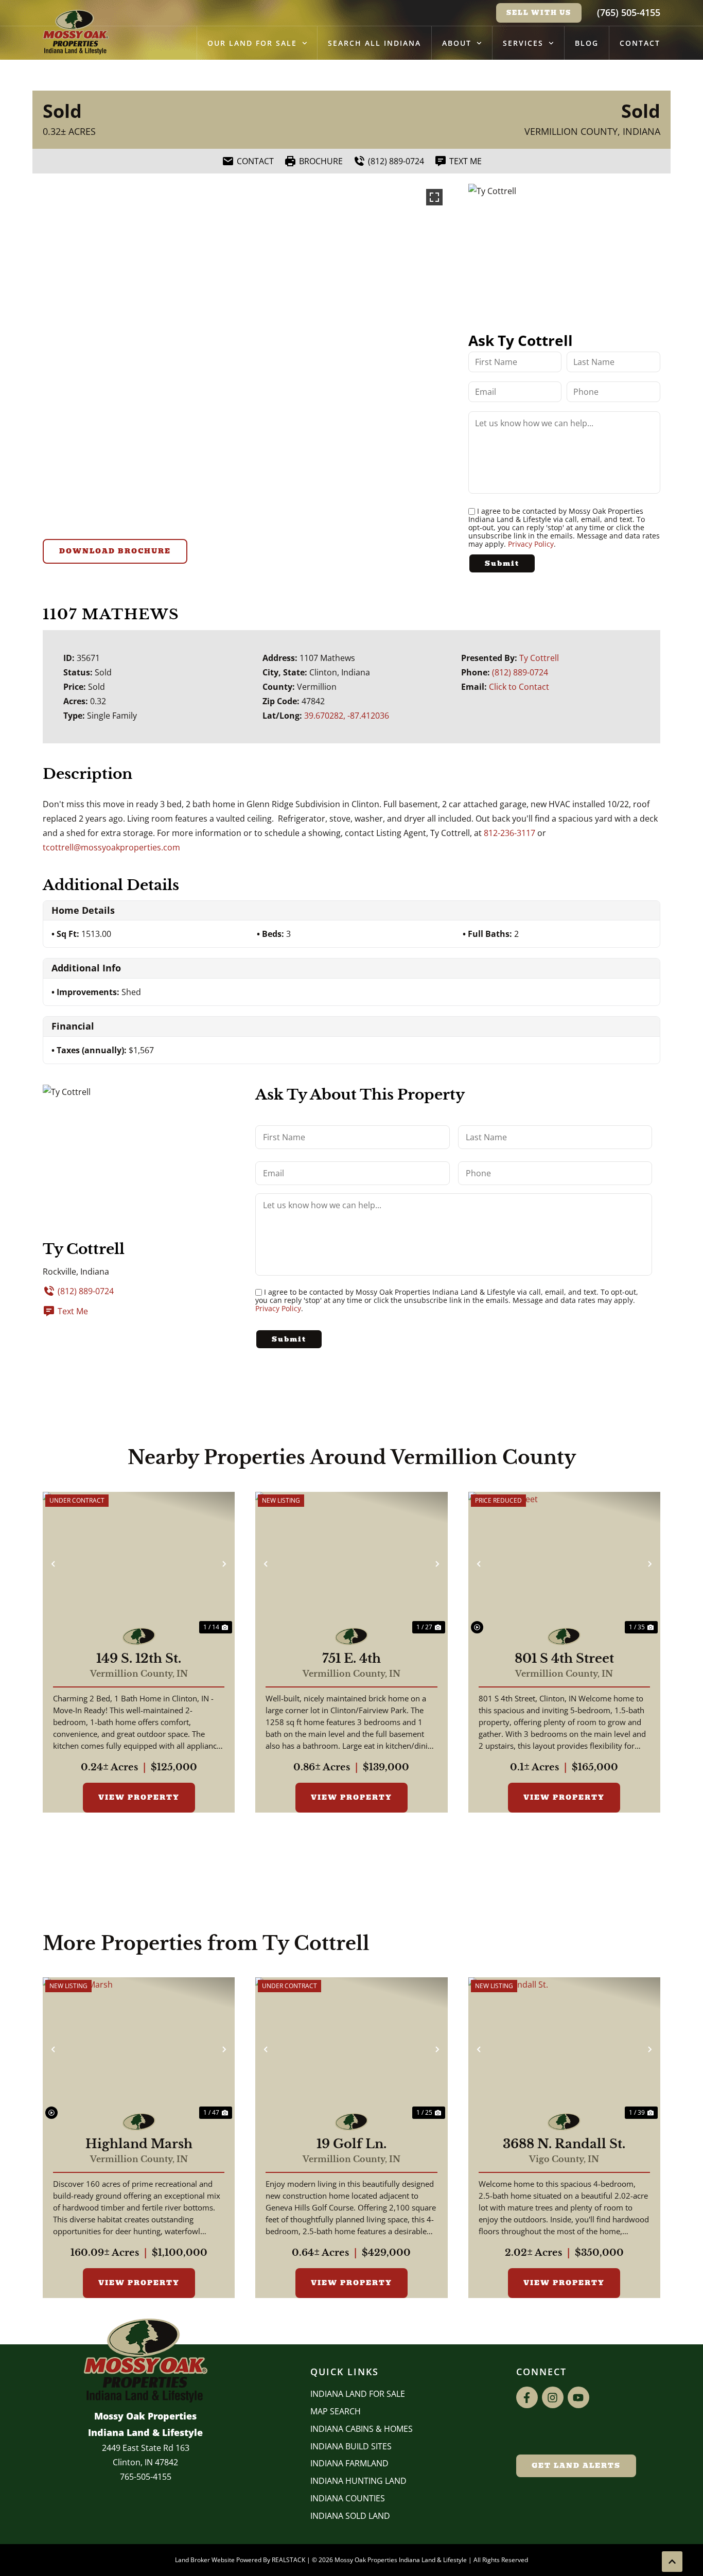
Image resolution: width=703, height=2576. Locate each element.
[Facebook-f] (527, 2397)
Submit (502, 563)
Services (523, 43)
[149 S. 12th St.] (139, 1564)
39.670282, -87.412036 (347, 716)
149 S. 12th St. (139, 1659)
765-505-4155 (146, 2477)
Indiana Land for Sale (358, 2394)
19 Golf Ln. (351, 2144)
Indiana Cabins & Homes (362, 2429)
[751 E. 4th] (351, 1564)
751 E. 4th (351, 1659)
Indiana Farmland (349, 2463)
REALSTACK (288, 2560)
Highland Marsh (139, 2144)
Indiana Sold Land (350, 2516)
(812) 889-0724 (520, 672)
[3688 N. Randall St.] (564, 2049)
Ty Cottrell (539, 658)
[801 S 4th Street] (564, 1564)
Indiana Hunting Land (358, 2481)
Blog (587, 43)
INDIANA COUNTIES (348, 2498)
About (457, 43)
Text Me (73, 1311)
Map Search (336, 2411)
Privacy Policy (531, 544)
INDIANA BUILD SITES (351, 2446)
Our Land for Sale (252, 43)
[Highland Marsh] (139, 2049)
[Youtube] (578, 2397)
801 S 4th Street (564, 1659)
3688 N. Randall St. (564, 2144)
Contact (640, 43)
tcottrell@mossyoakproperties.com (111, 847)
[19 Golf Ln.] (351, 2049)
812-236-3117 (509, 833)
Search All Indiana (374, 43)
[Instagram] (553, 2397)
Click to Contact (519, 687)
